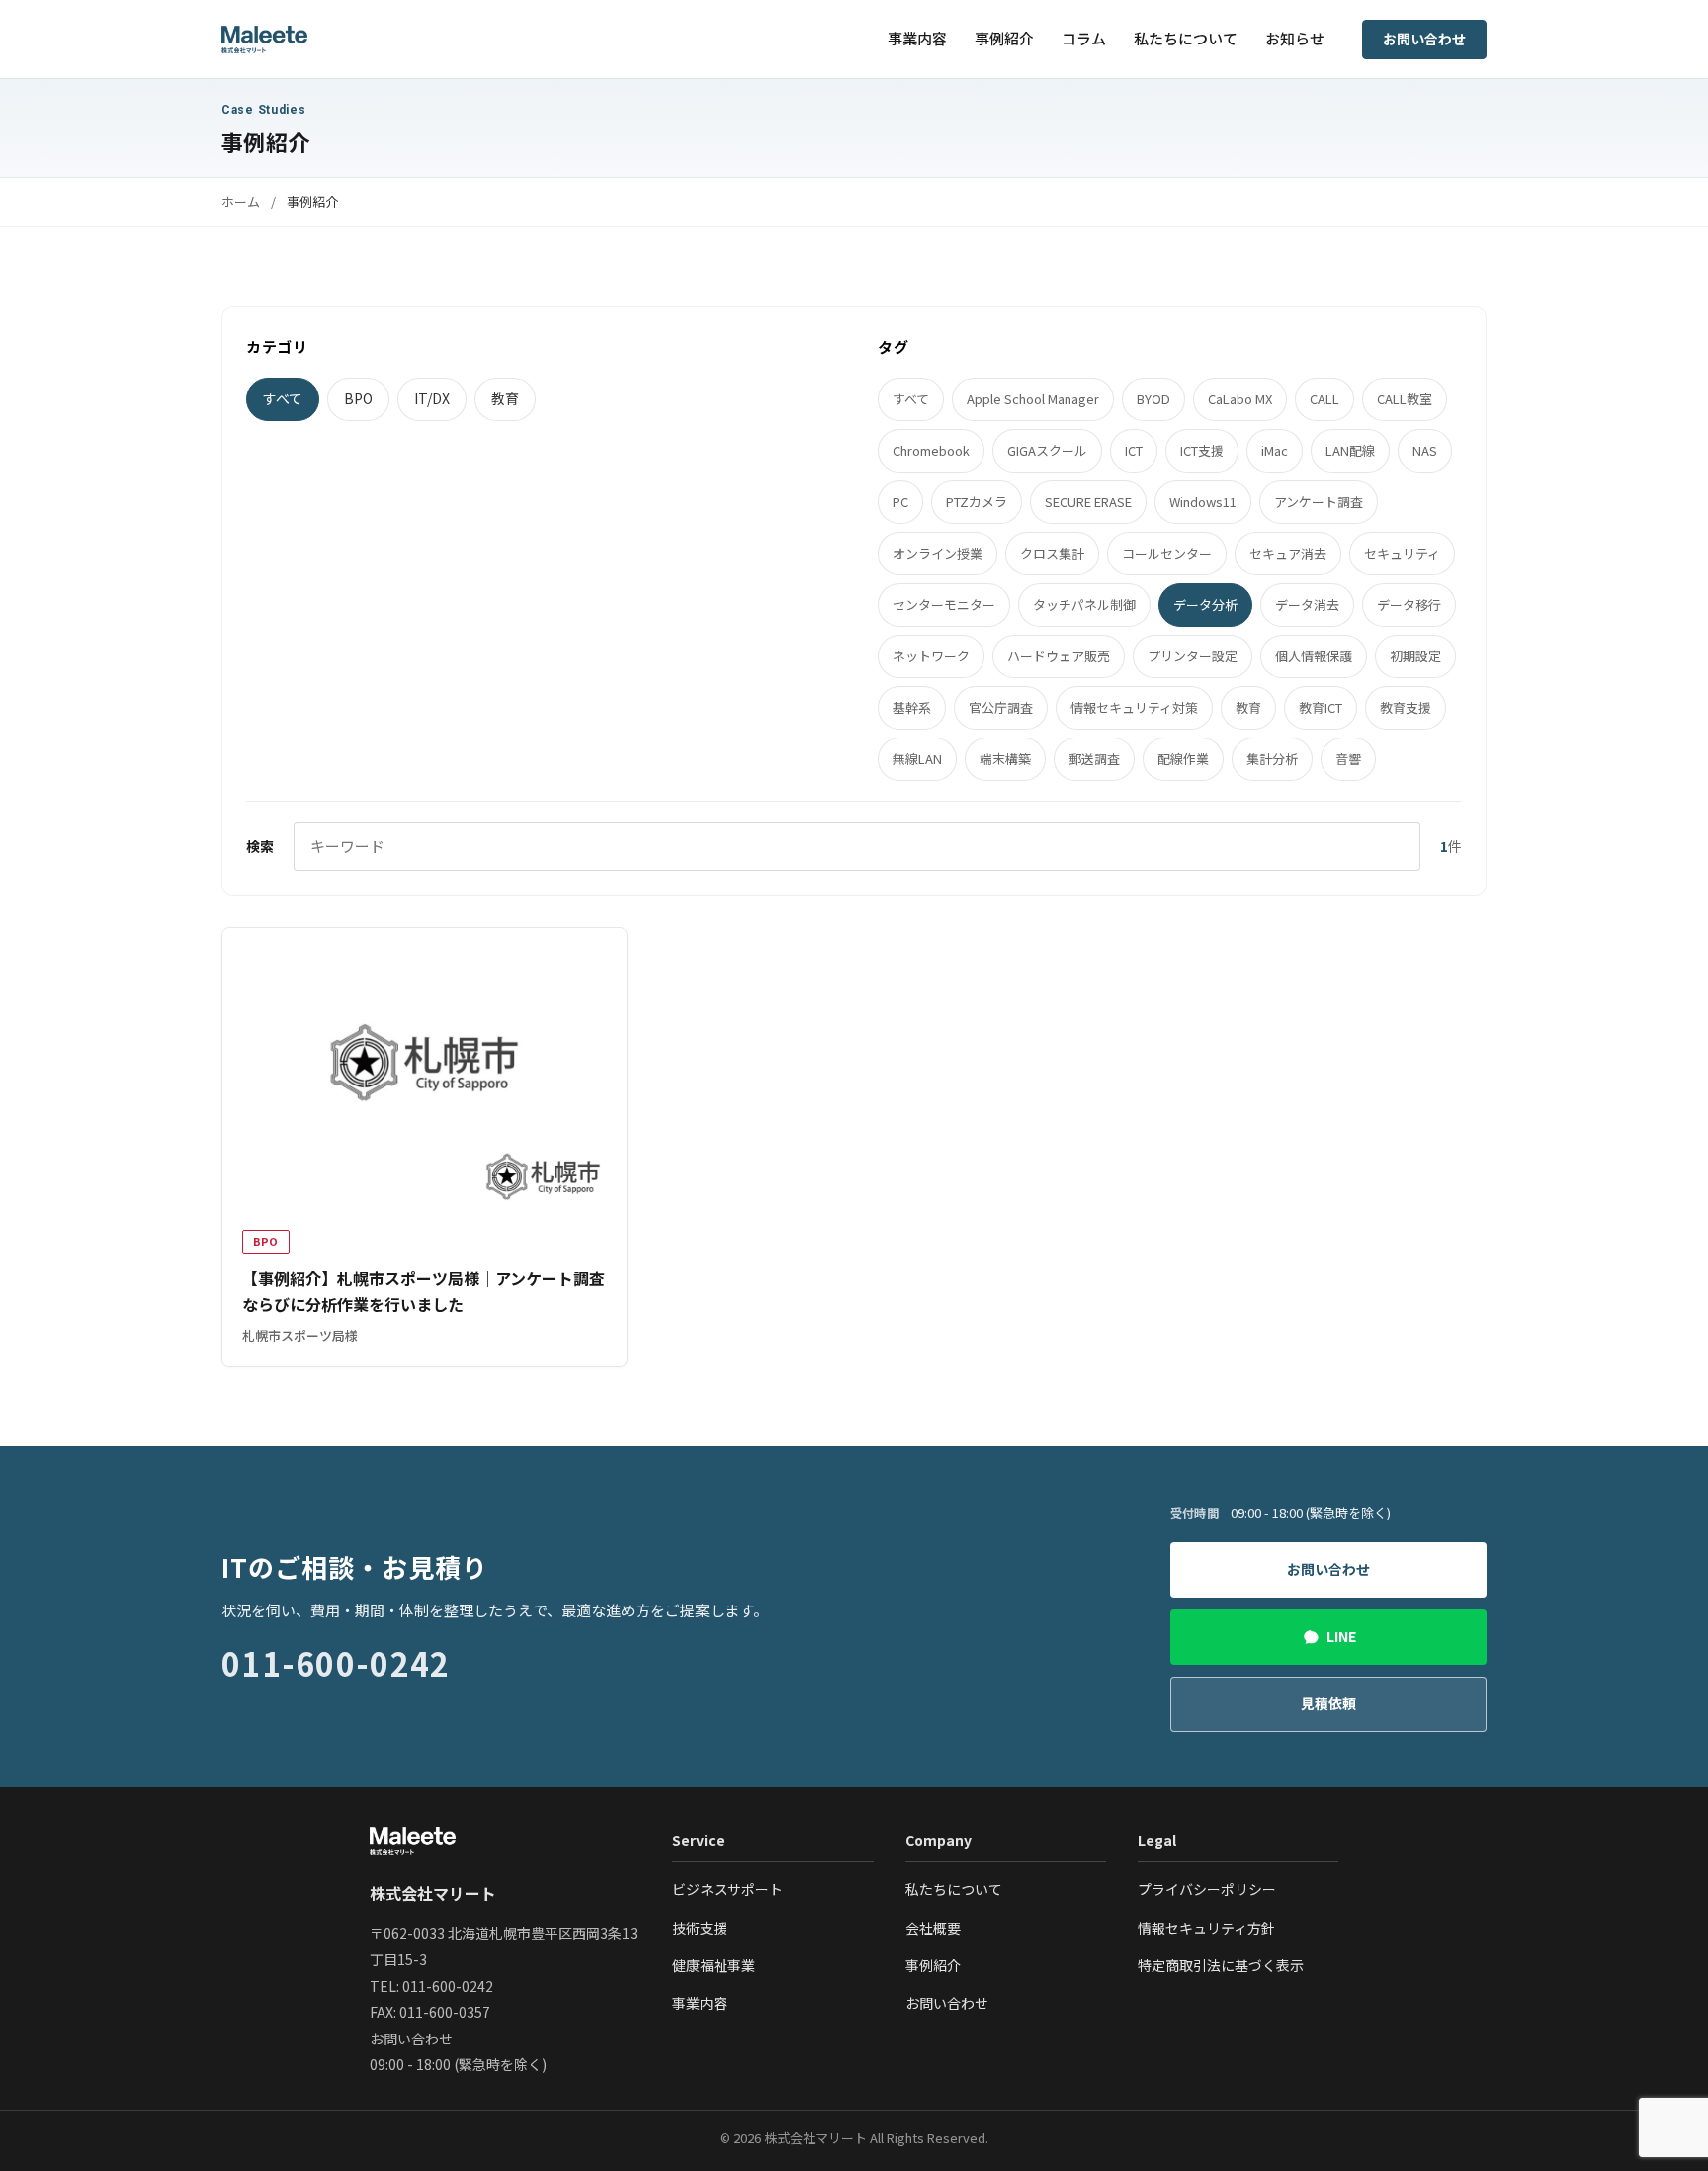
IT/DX (432, 398)
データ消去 (1307, 605)
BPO (358, 398)
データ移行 (1409, 605)
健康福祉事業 (714, 1965)
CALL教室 (1405, 399)
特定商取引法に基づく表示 (1221, 1965)
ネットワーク (931, 656)
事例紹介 (1004, 38)
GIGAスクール (1047, 450)
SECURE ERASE (1088, 502)
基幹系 (912, 707)
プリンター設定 (1193, 656)
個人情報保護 (1314, 656)
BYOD (1153, 399)
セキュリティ (1402, 553)
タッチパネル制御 (1084, 605)
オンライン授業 (938, 553)
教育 (505, 398)
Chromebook (931, 450)
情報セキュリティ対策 (1134, 707)
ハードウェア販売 (1059, 656)
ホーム (241, 201)
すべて (283, 398)
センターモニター (944, 605)
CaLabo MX (1240, 399)
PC (900, 502)
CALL (1324, 399)
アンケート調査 (1319, 502)
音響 (1348, 759)
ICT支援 (1202, 450)
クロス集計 (1052, 553)
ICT (1134, 450)
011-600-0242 (336, 1663)
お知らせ (1295, 38)
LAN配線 (1350, 450)
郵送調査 (1094, 759)
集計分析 (1272, 759)
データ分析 (1205, 605)
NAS (1425, 450)
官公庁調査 (1001, 707)
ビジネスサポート (727, 1889)
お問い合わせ (1424, 39)
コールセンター (1167, 553)
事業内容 (917, 38)
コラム (1084, 38)
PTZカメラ (977, 502)
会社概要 (933, 1928)
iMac (1275, 450)
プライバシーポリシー (1207, 1889)
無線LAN (917, 759)
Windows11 (1203, 502)
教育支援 (1406, 707)
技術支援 (700, 1928)
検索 (260, 846)
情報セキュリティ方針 (1206, 1928)
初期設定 (1415, 656)
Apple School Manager (1033, 399)
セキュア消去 (1288, 553)
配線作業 (1183, 759)
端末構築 (1005, 759)
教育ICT (1321, 707)
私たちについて (1186, 38)
